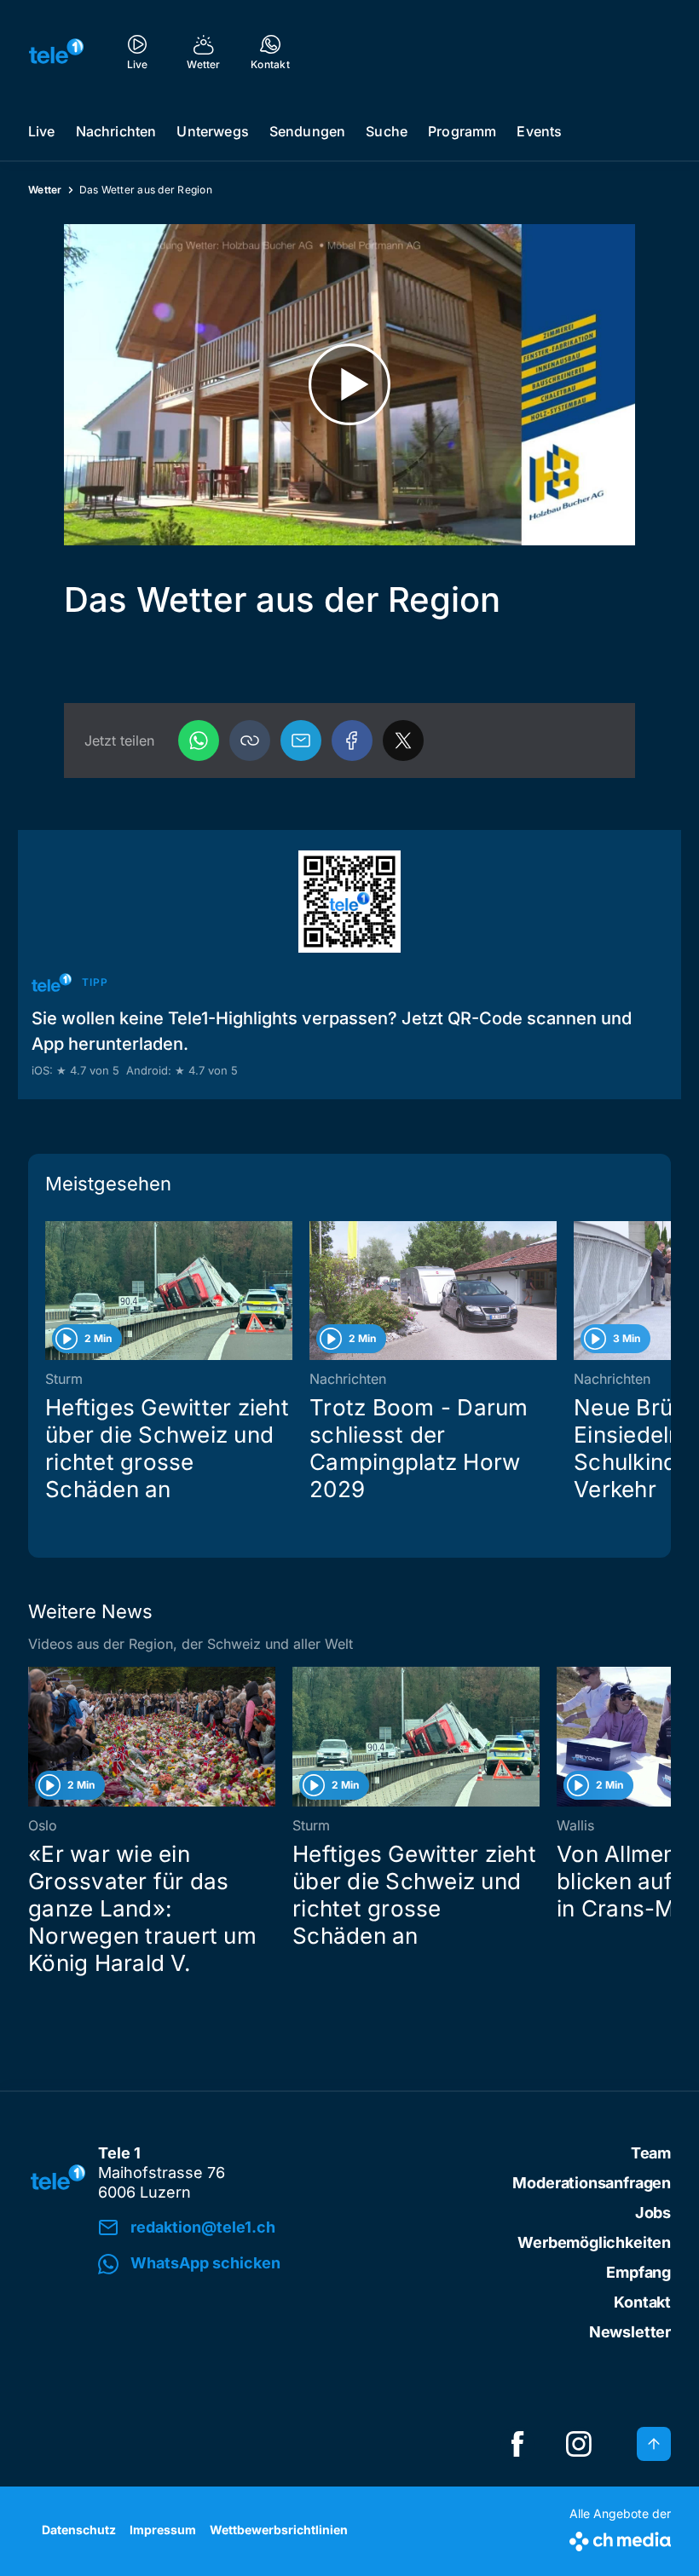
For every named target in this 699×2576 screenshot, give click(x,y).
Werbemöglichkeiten (594, 2242)
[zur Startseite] (56, 51)
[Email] (301, 741)
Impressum (163, 2530)
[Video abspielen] (349, 385)
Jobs (653, 2213)
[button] (250, 741)
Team (651, 2153)
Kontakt (642, 2302)
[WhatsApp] (199, 741)
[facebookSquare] (517, 2444)
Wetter (45, 190)
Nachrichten (116, 131)
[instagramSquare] (579, 2444)
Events (539, 131)
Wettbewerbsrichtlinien (279, 2530)
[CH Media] (620, 2538)
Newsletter (630, 2332)
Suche (387, 131)
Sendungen (307, 131)
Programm (462, 131)
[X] (403, 741)
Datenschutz (79, 2530)
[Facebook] (352, 741)
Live (42, 131)
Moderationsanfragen (592, 2183)
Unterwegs (212, 131)
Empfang (638, 2272)
